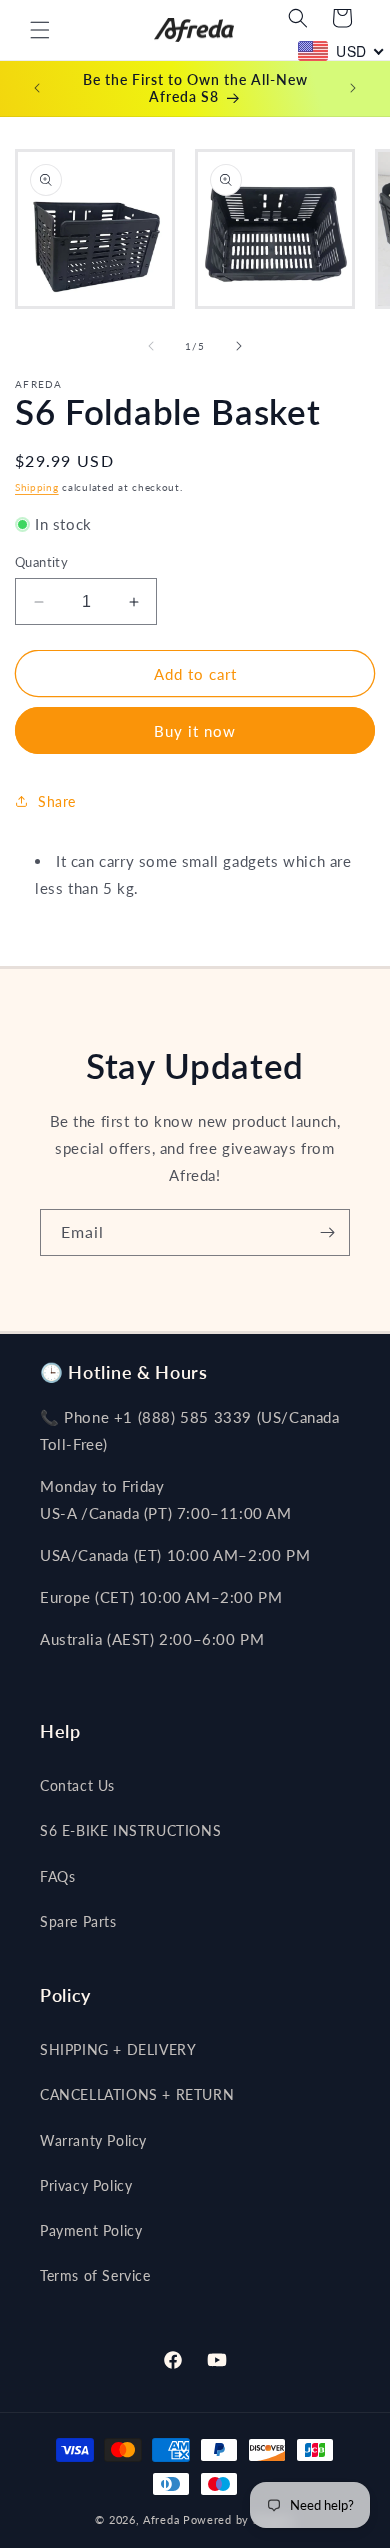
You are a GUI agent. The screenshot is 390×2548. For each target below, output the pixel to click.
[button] (40, 30)
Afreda (161, 2519)
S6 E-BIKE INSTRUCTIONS (130, 1830)
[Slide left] (151, 346)
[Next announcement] (353, 88)
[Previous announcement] (37, 88)
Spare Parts (78, 1921)
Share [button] (57, 801)
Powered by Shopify (239, 2519)
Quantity (41, 562)
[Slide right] (239, 346)
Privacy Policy (86, 2185)
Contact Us (77, 1785)
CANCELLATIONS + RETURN (137, 2094)
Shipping (37, 487)
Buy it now (195, 731)
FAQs (57, 1876)
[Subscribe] (327, 1232)
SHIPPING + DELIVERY (118, 2049)
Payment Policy (91, 2230)
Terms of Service (95, 2275)
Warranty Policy (93, 2140)
